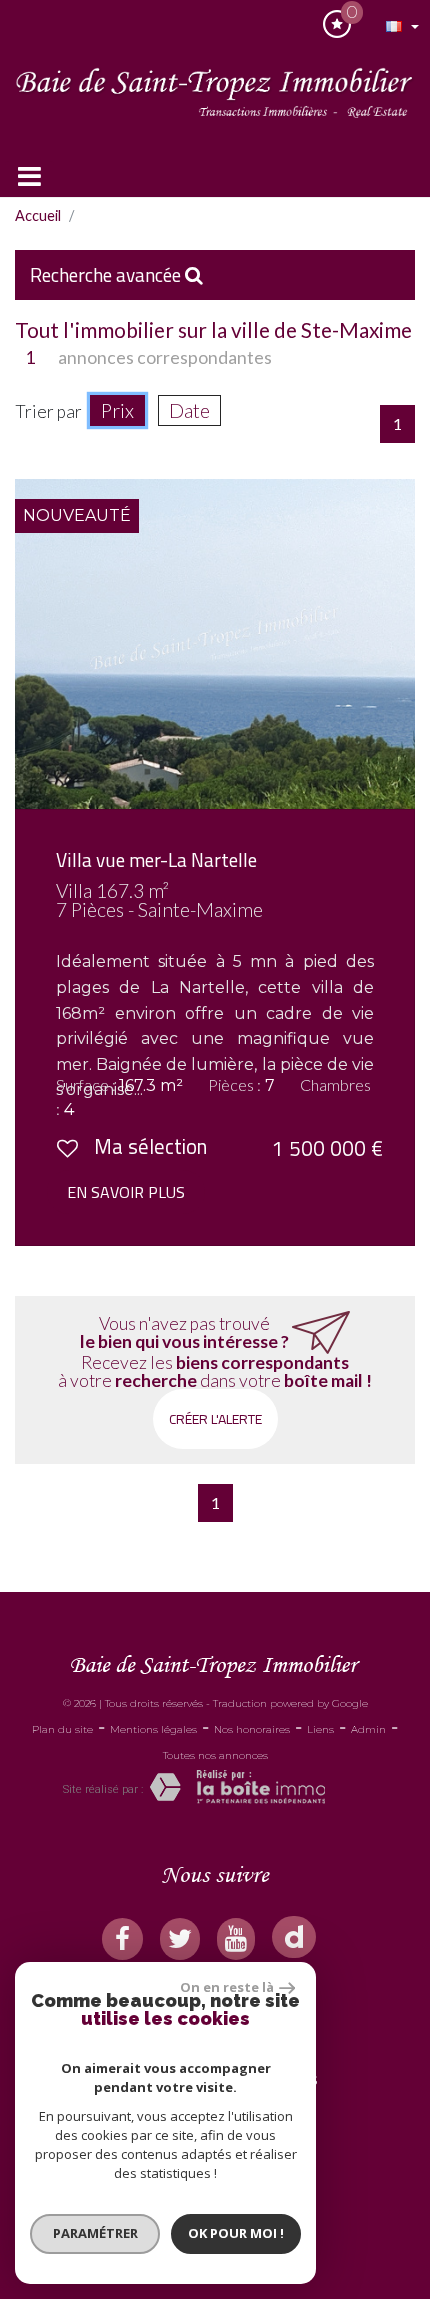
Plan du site (62, 1729)
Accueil (38, 215)
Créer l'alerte (215, 1418)
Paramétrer (95, 2233)
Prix (117, 410)
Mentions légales (153, 1729)
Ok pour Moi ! (236, 2233)
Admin (368, 1729)
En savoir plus (126, 1192)
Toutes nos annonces (215, 1755)
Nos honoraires (252, 1729)
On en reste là (227, 1987)
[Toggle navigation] (29, 176)
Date (189, 410)
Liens (320, 1729)
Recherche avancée (107, 274)
